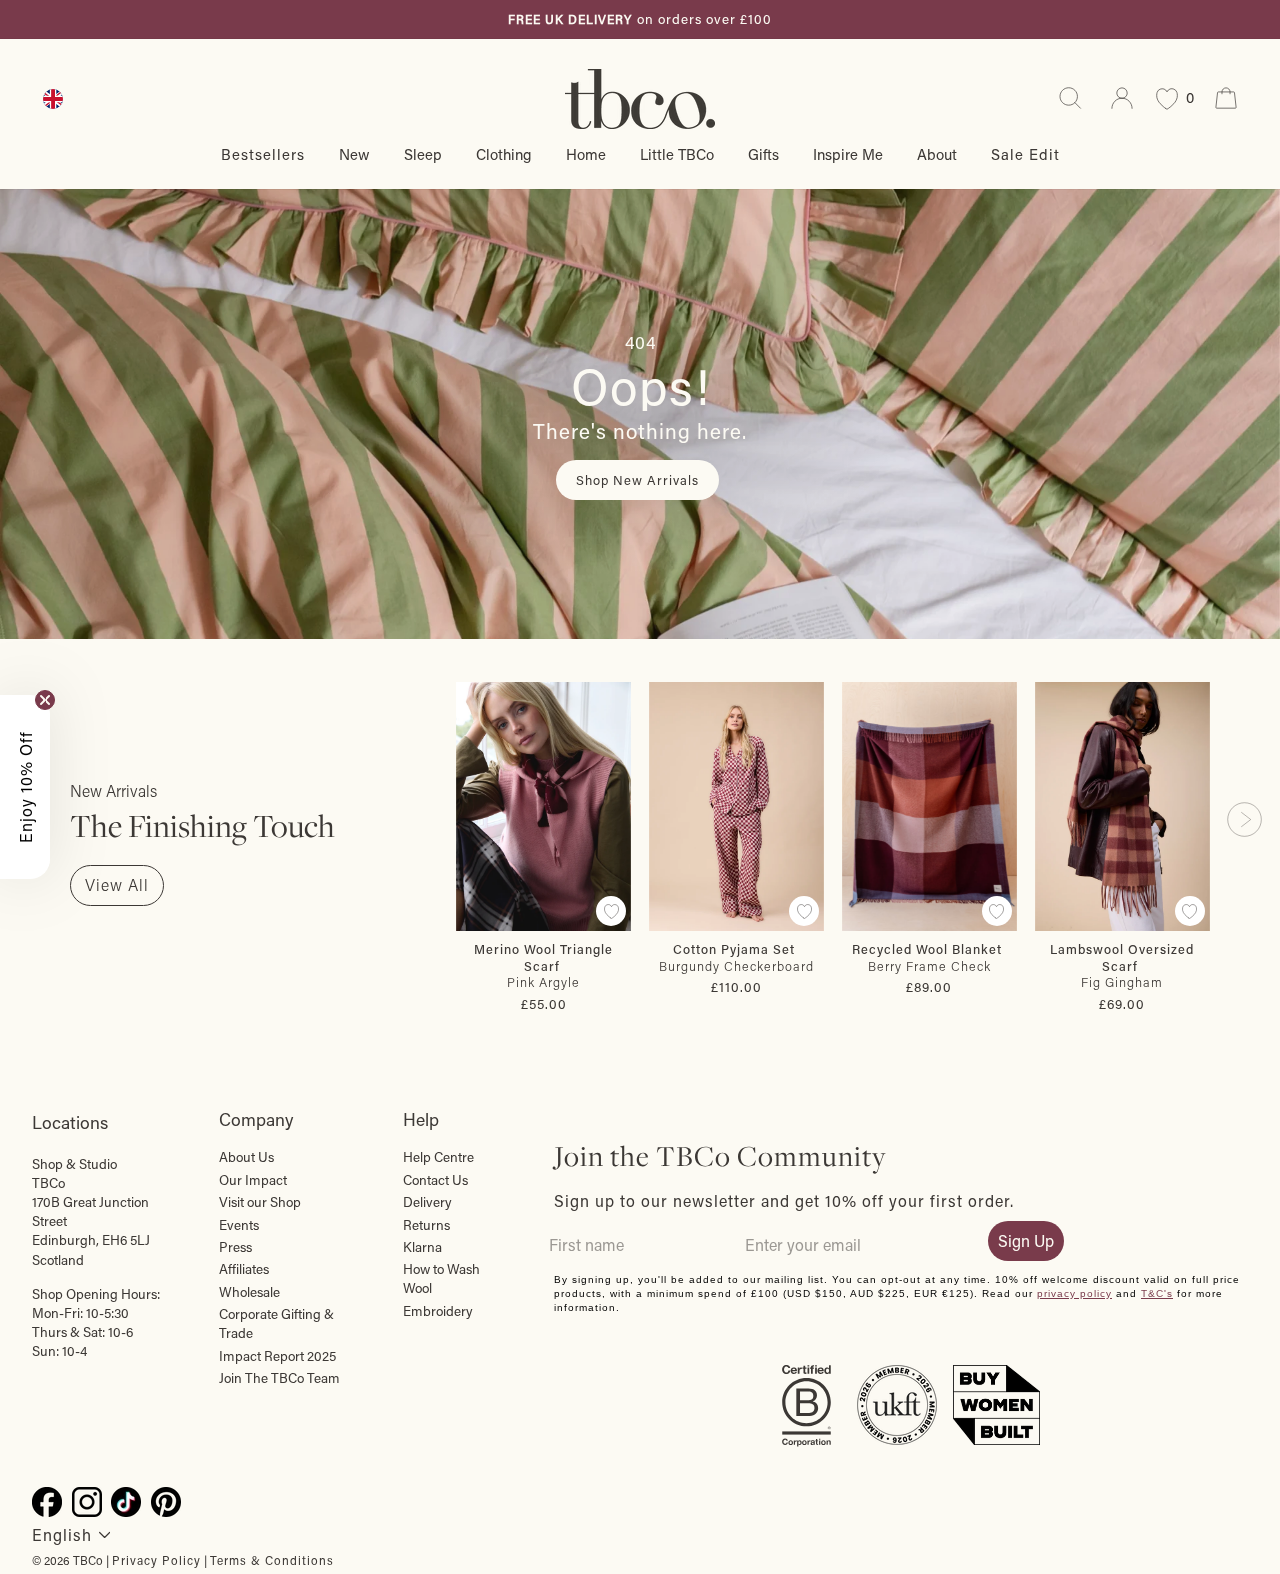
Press (235, 1247)
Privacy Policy (156, 1560)
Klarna (422, 1247)
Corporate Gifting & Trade (276, 1323)
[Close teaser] (45, 700)
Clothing (504, 154)
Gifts (763, 154)
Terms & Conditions (272, 1560)
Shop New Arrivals (637, 479)
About (937, 154)
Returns (426, 1225)
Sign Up (1026, 1240)
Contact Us (435, 1180)
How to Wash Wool (441, 1278)
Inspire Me (848, 154)
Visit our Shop (260, 1202)
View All (117, 884)
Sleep (423, 154)
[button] (25, 787)
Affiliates (244, 1269)
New (354, 154)
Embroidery (438, 1311)
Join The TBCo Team (279, 1378)
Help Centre (438, 1157)
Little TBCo (677, 154)
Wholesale (249, 1292)
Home (586, 154)
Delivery (427, 1202)
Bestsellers (263, 154)
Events (239, 1225)
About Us (246, 1157)
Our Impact (253, 1180)
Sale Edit (1025, 154)
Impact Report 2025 (277, 1356)
